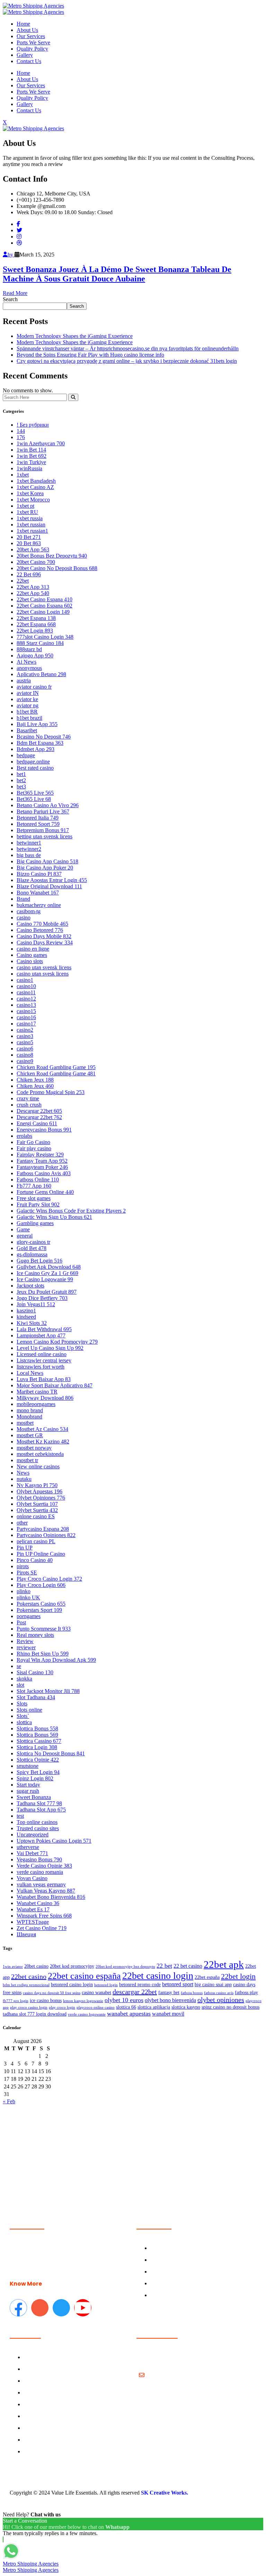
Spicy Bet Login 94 (38, 1772)
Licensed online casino (42, 1354)
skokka (24, 1679)
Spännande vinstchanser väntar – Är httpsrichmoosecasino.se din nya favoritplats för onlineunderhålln (128, 348)
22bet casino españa (84, 1976)
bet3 (21, 787)
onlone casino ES (36, 1516)
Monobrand (29, 1417)
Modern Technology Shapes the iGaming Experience (75, 336)
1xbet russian (31, 525)
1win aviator (13, 1967)
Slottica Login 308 (37, 1747)
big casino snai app (213, 1985)
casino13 (26, 1005)
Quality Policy (32, 49)
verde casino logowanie (87, 2014)
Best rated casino (35, 768)
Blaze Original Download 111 (49, 886)
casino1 (25, 980)
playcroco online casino (96, 2007)
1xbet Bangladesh (36, 481)
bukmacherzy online (39, 905)
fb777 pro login (16, 2001)
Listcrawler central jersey (44, 1360)
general (25, 1236)
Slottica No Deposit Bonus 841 (51, 1753)
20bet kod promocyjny (72, 1966)
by (11, 255)
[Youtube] (83, 2308)
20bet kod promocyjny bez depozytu (125, 1967)
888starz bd (29, 649)
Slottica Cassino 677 (39, 1741)
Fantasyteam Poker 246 (42, 1167)
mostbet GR (30, 1435)
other (22, 1523)
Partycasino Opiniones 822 (46, 1535)
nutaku (24, 1479)
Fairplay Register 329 (40, 1155)
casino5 (25, 1042)
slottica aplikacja (154, 2007)
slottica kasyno (186, 2007)
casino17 (26, 1024)
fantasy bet (169, 1993)
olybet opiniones (221, 2000)
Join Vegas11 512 (36, 1304)
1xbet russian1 (32, 531)
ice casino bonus (46, 2001)
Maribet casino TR (37, 1392)
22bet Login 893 (35, 631)
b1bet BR (27, 712)
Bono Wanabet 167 (38, 893)
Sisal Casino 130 (35, 1672)
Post (21, 1622)
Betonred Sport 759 (38, 824)
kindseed (26, 1317)
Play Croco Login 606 (41, 1585)
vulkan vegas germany (41, 1884)
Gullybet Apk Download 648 (49, 1267)
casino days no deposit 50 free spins (52, 1993)
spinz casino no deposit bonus (230, 2007)
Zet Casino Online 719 (42, 1928)
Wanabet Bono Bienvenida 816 (51, 1897)
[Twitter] (19, 230)
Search (10, 299)
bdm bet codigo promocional (26, 1985)
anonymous (29, 668)
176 (21, 437)
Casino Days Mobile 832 (44, 936)
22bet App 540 (33, 593)
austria (24, 680)
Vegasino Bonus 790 (39, 1859)
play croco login (62, 2007)
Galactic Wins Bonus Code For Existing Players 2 (71, 1211)
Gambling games (35, 1223)
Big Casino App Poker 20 (45, 868)
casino (24, 918)
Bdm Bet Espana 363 (40, 743)
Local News (30, 1373)
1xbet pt (25, 506)
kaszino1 (26, 1311)
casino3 (25, 1036)
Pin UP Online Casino (41, 1554)
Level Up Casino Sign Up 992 (50, 1348)
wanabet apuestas (129, 2014)
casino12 (26, 999)
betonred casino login (72, 1985)
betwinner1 (29, 843)
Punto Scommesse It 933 (44, 1629)
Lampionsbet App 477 (41, 1335)
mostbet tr (27, 1460)
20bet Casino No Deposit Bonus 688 (57, 568)
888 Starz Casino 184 (40, 643)
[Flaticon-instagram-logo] (40, 2308)
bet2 (21, 780)
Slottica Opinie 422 (38, 1760)
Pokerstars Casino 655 (41, 1604)
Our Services (31, 36)
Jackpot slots (30, 1286)
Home (23, 24)
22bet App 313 (33, 587)
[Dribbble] (19, 243)
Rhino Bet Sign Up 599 (43, 1654)
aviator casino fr (34, 687)
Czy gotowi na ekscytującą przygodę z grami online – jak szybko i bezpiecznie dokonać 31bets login (127, 361)
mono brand (30, 1410)
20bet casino (36, 1966)
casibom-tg (29, 911)
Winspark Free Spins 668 (44, 1916)
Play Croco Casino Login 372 (49, 1579)
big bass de (29, 855)
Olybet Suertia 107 (37, 1504)
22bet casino (29, 1976)
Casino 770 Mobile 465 (42, 924)
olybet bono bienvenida (170, 2000)
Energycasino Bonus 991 (44, 1130)
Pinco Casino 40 (35, 1560)
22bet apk (224, 1964)
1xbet (23, 475)
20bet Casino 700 (36, 562)
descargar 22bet (135, 1992)
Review (25, 1641)
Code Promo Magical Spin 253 (51, 1092)
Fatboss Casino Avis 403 (44, 1173)
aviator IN (28, 693)
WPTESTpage (33, 1922)
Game (23, 1229)
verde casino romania (40, 1872)
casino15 (26, 1011)
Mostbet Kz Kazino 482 (43, 1442)
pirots (23, 1566)
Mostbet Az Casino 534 (42, 1429)
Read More (15, 293)
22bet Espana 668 (36, 624)
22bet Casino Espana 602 (45, 606)
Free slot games (34, 1198)
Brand (23, 899)
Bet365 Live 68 (34, 799)
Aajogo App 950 (35, 656)
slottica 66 (126, 2007)
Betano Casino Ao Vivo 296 (48, 805)
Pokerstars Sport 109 (39, 1610)
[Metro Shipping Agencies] (33, 6)
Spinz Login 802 (35, 1778)
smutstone (28, 1766)
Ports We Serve (33, 42)
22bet (23, 581)
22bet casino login (158, 1976)
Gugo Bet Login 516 (39, 1261)
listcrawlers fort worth (41, 1367)
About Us (27, 30)
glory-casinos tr (33, 1242)
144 (21, 431)
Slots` (23, 1716)
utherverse (28, 1847)
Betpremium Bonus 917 (43, 830)
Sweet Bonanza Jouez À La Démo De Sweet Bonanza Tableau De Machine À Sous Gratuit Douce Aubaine (117, 274)
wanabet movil (168, 2014)
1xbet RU (27, 512)
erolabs (24, 1136)
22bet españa (207, 1977)
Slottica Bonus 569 (37, 1735)
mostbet (25, 1423)
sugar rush (28, 1791)
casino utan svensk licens (44, 967)
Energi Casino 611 (37, 1123)
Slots (22, 1704)
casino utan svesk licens (43, 974)
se (19, 1666)
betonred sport (178, 1984)
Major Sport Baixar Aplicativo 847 (55, 1385)
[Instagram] (19, 237)
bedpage (26, 755)
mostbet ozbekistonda (40, 1454)
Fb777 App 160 (34, 1186)
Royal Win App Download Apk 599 (56, 1660)
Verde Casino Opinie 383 (44, 1866)
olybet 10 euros (124, 2000)
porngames (29, 1616)
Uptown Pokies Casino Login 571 (54, 1841)
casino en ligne (33, 949)
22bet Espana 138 (36, 618)
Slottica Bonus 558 (37, 1728)
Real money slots (35, 1635)
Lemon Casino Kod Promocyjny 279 (57, 1342)
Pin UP (25, 1548)
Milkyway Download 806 (45, 1398)
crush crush (29, 1105)
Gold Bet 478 (32, 1248)
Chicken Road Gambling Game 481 (56, 1073)
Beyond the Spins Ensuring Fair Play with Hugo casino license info (90, 355)
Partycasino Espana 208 (43, 1529)
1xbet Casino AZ (35, 487)
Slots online (29, 1710)
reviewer (26, 1647)
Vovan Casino (32, 1878)
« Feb (9, 2101)
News (23, 1473)
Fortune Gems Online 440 (45, 1192)
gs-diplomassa (32, 1254)
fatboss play (246, 1993)
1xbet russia (30, 518)
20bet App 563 (33, 549)
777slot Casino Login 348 (45, 637)
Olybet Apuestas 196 (39, 1491)
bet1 (21, 774)
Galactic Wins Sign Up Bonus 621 (54, 1217)
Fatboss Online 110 (38, 1180)
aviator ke (27, 699)
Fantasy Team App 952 (42, 1161)
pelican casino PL (36, 1541)
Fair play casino (34, 1148)
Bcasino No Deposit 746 (44, 737)
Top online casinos (37, 1822)
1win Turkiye (31, 462)
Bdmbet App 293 (36, 749)
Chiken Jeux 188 (35, 1080)
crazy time (28, 1098)
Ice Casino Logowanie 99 (45, 1279)
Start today (28, 1785)
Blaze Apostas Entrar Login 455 (52, 880)
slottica (24, 1722)
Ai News (26, 662)
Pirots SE (27, 1573)
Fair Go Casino (33, 1142)
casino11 (26, 992)
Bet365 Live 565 (35, 793)
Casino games (32, 955)
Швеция (26, 1934)
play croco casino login (29, 2007)
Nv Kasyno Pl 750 (37, 1485)
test (20, 1816)
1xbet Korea (30, 493)
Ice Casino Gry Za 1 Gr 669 (47, 1273)
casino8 (25, 1055)
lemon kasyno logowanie (83, 2001)
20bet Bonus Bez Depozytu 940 (52, 556)
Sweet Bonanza (34, 1797)
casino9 (25, 1061)
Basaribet (27, 730)
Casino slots (30, 961)
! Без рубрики (33, 425)
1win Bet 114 (31, 450)
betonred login (106, 1985)
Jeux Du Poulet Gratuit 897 (47, 1292)
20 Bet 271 (29, 537)
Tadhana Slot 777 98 (39, 1803)
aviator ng (28, 705)
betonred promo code (140, 1985)
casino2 (25, 1030)
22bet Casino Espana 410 (45, 599)
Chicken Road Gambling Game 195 (56, 1067)
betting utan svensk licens (45, 836)
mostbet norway (34, 1448)
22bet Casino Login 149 (43, 612)
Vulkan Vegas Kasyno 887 (46, 1891)
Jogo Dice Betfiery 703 (42, 1298)
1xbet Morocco (33, 500)
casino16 (26, 1017)
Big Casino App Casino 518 (47, 861)
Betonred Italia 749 (38, 818)
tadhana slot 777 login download (35, 2014)
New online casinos (38, 1466)
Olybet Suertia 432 (37, 1510)
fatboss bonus (192, 1993)
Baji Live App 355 (37, 724)
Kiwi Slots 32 (32, 1323)
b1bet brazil (29, 718)
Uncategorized (33, 1835)
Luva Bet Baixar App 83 (44, 1379)
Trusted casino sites (38, 1828)
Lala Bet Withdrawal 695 (44, 1329)
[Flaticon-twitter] (61, 2308)
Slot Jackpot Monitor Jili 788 (48, 1691)
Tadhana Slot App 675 (41, 1810)
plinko (24, 1591)
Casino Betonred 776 (40, 930)
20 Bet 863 (29, 543)
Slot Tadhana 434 (36, 1697)
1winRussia (29, 468)
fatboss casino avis (219, 1993)
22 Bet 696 (29, 574)
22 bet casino (188, 1966)
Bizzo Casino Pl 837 (39, 874)
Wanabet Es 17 (33, 1909)
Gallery (25, 55)
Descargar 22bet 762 (39, 1117)
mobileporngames (36, 1404)
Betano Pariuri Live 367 (43, 811)
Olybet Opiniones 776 (41, 1498)
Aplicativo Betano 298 (41, 674)
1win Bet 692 (32, 456)
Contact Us (29, 61)
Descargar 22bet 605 (39, 1111)
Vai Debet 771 (32, 1853)
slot (20, 1685)
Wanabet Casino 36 (38, 1903)
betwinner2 (29, 849)
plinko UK (28, 1597)
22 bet (164, 1966)
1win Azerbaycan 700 (41, 443)
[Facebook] (18, 224)
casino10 (26, 986)
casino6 (25, 1049)
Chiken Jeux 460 (35, 1086)
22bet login (238, 1976)
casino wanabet (96, 1993)
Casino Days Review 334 (45, 942)
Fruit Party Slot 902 (38, 1204)
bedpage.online (33, 762)
